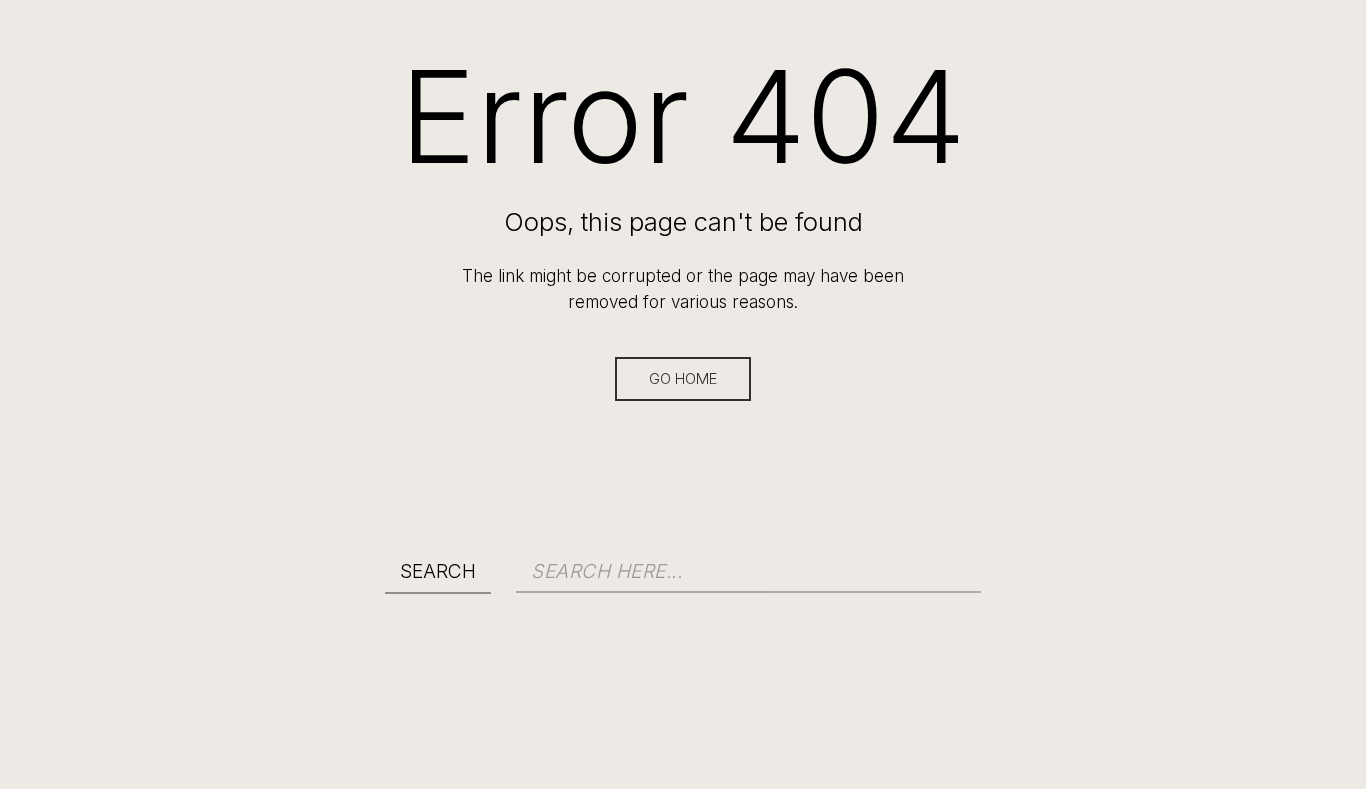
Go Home (683, 379)
